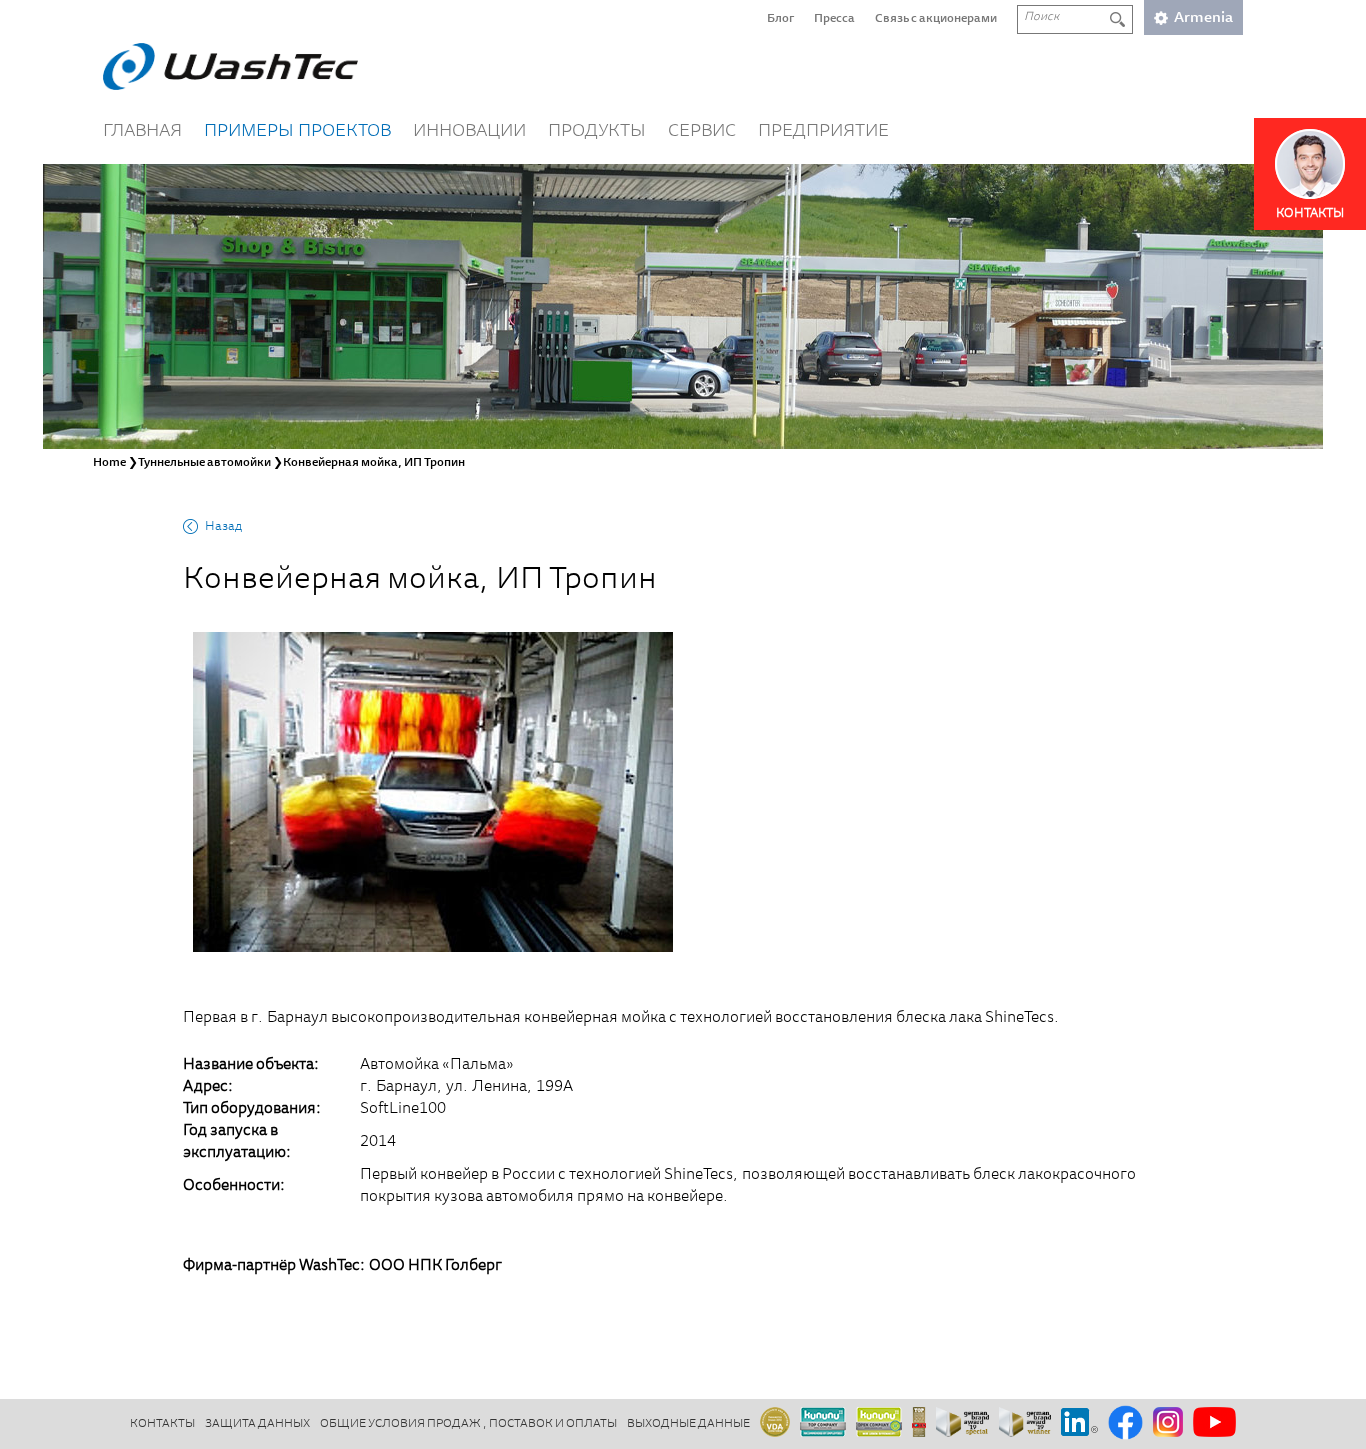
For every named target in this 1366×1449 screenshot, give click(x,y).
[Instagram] (1168, 1423)
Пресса (834, 19)
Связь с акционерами (936, 19)
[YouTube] (1214, 1423)
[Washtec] (230, 66)
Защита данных (257, 1424)
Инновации (469, 132)
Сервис (702, 132)
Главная (142, 132)
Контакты (162, 1424)
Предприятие (823, 132)
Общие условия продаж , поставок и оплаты (468, 1424)
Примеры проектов (297, 132)
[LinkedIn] (1079, 1423)
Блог (780, 19)
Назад (223, 527)
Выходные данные (688, 1424)
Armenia (1203, 18)
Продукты (597, 132)
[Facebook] (1125, 1424)
